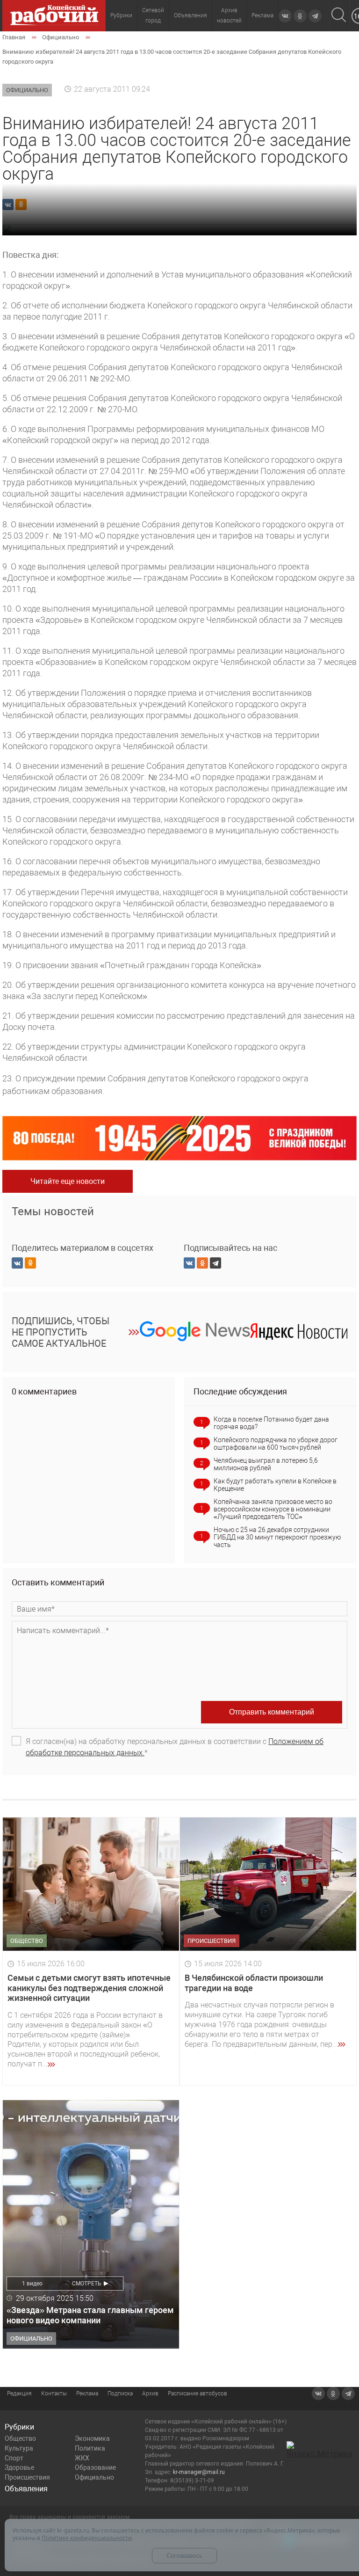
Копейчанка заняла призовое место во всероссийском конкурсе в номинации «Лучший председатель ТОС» (273, 1509)
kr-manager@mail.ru (199, 2472)
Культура (19, 2448)
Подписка (120, 2394)
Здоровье (19, 2467)
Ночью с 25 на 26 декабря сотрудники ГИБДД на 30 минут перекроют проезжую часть (277, 1537)
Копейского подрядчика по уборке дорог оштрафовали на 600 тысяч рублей (276, 1444)
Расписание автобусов (197, 2394)
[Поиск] (339, 16)
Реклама (262, 15)
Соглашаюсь (184, 2556)
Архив (150, 2394)
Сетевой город (153, 15)
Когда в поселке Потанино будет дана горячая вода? (271, 1423)
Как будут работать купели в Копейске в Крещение (275, 1485)
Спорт (14, 2458)
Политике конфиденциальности (87, 2538)
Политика (90, 2448)
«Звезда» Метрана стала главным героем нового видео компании (90, 2315)
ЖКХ (82, 2458)
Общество (20, 2438)
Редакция (19, 2394)
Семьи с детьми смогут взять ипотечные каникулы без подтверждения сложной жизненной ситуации (89, 1988)
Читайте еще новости (68, 1181)
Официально (94, 2477)
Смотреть (87, 2284)
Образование (95, 2467)
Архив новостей (229, 15)
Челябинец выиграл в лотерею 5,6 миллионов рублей (266, 1464)
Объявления (190, 15)
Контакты (54, 2394)
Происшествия (27, 2477)
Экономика (92, 2438)
